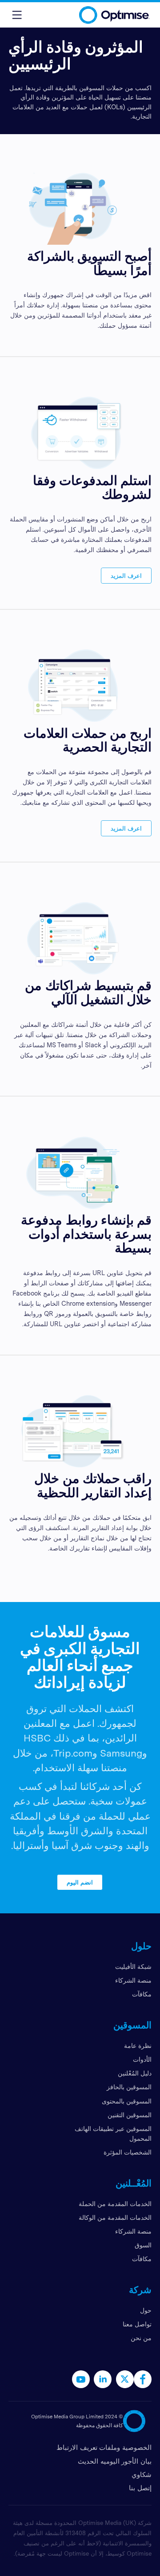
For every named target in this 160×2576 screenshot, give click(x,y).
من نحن (141, 2338)
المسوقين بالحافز (129, 2087)
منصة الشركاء (133, 1980)
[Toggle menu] (17, 15)
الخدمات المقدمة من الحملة (115, 2204)
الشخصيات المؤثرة (128, 2152)
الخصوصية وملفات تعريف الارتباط (104, 2447)
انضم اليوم (80, 1882)
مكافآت (142, 1994)
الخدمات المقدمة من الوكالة (115, 2217)
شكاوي (142, 2475)
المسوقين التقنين (130, 2115)
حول (146, 2310)
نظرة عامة (138, 2045)
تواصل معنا (137, 2324)
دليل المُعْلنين (135, 2073)
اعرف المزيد (126, 575)
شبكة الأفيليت (133, 1966)
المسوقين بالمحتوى (127, 2101)
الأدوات (142, 2059)
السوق (143, 2245)
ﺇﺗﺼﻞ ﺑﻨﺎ (140, 2488)
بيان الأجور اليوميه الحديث (115, 2461)
